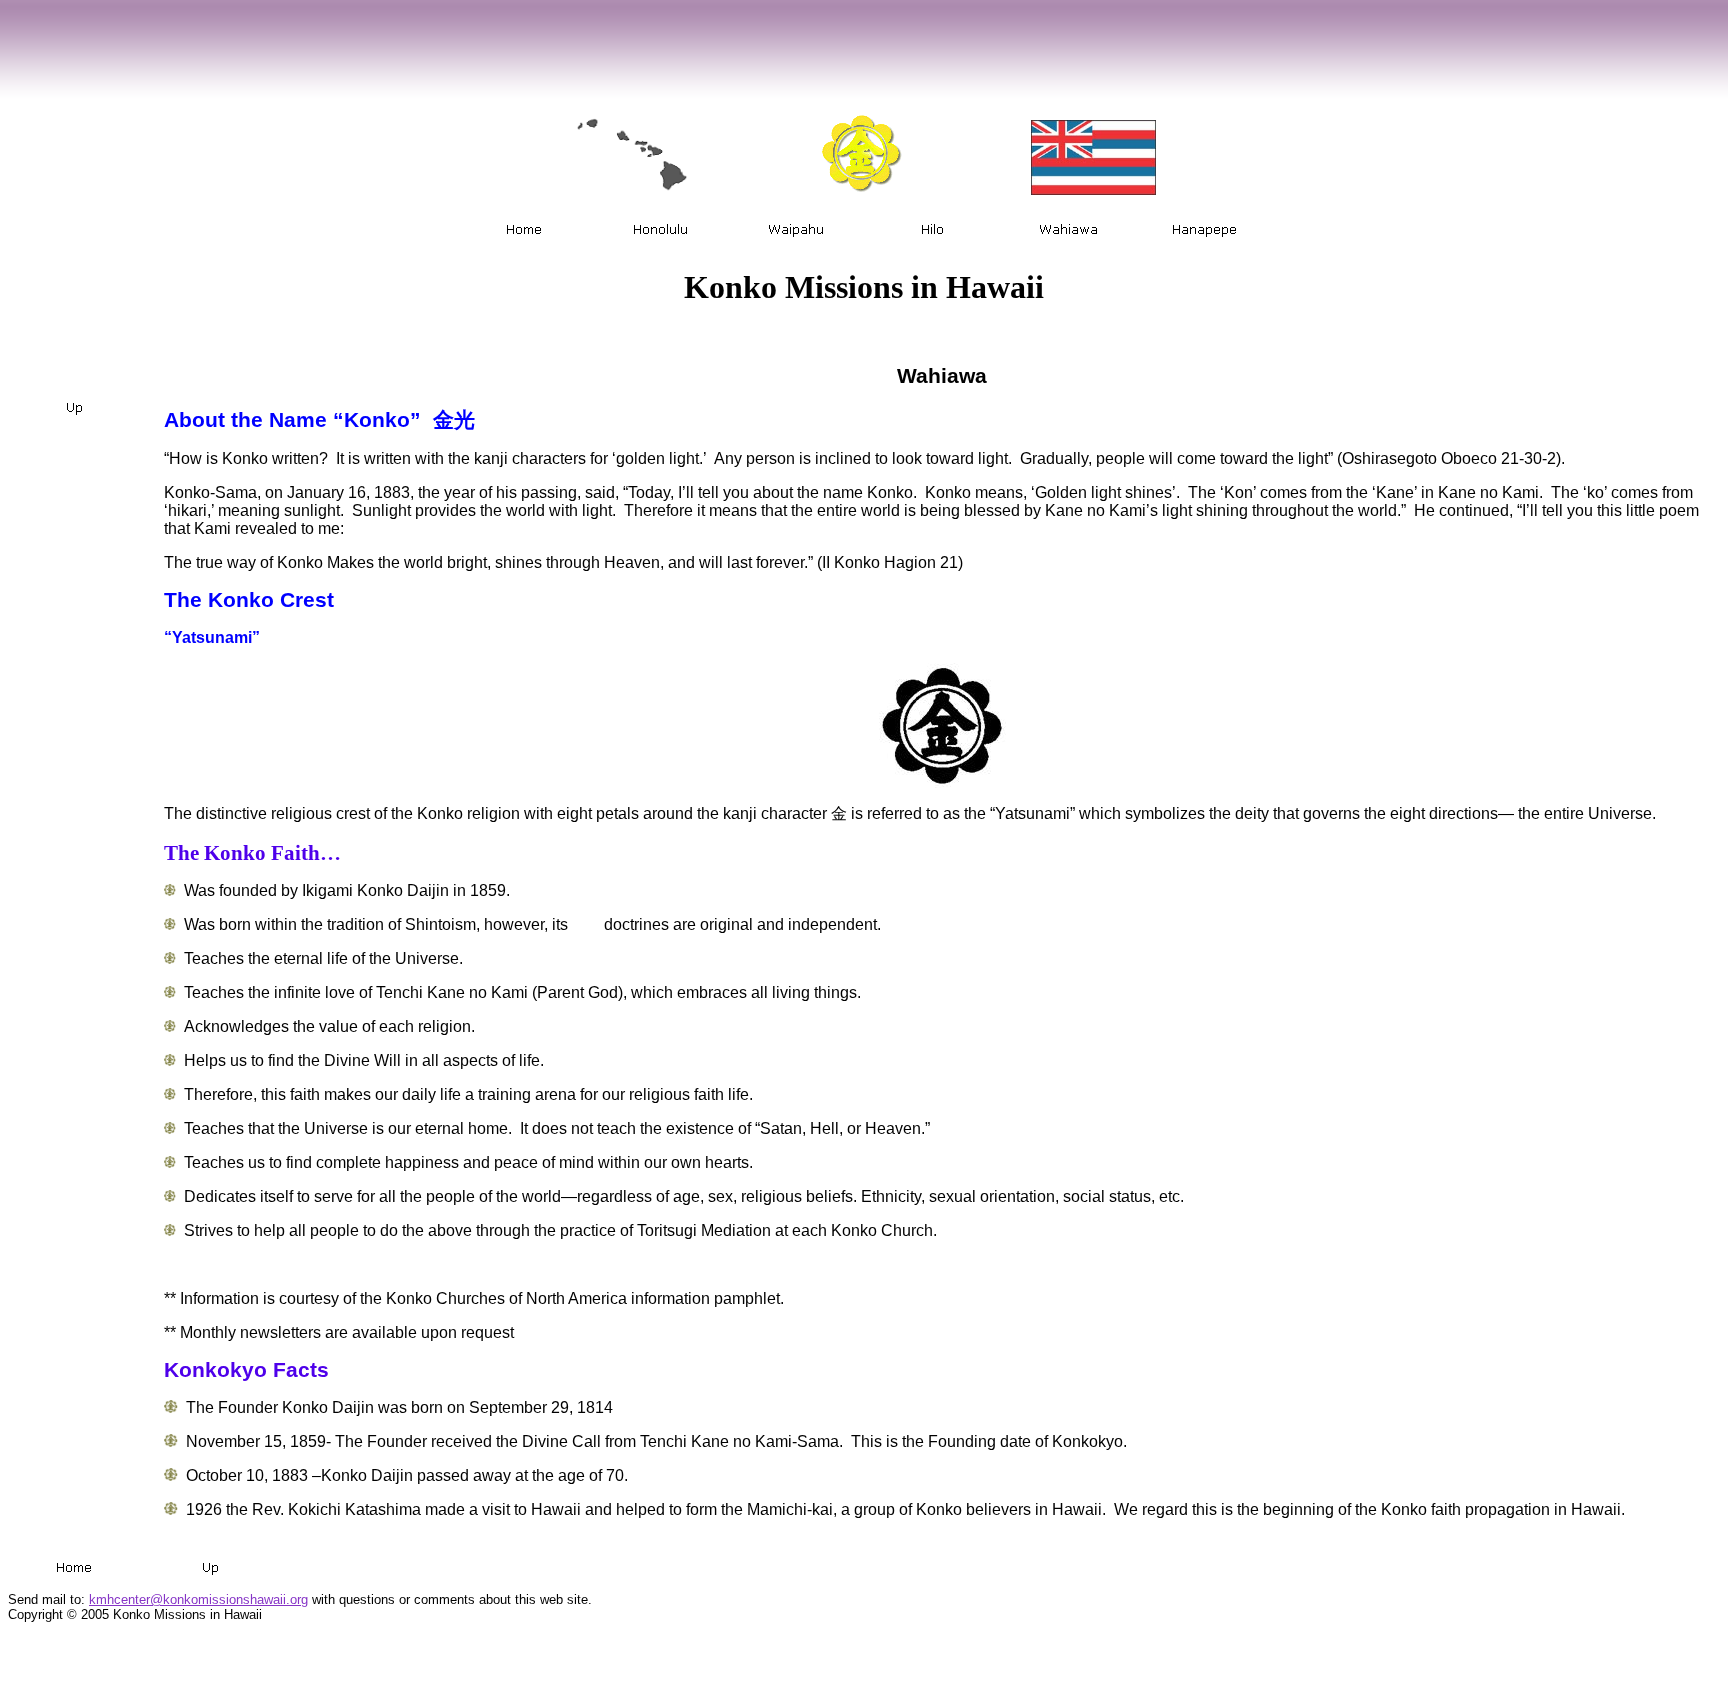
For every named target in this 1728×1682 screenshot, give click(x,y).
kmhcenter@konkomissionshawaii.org (198, 1599)
